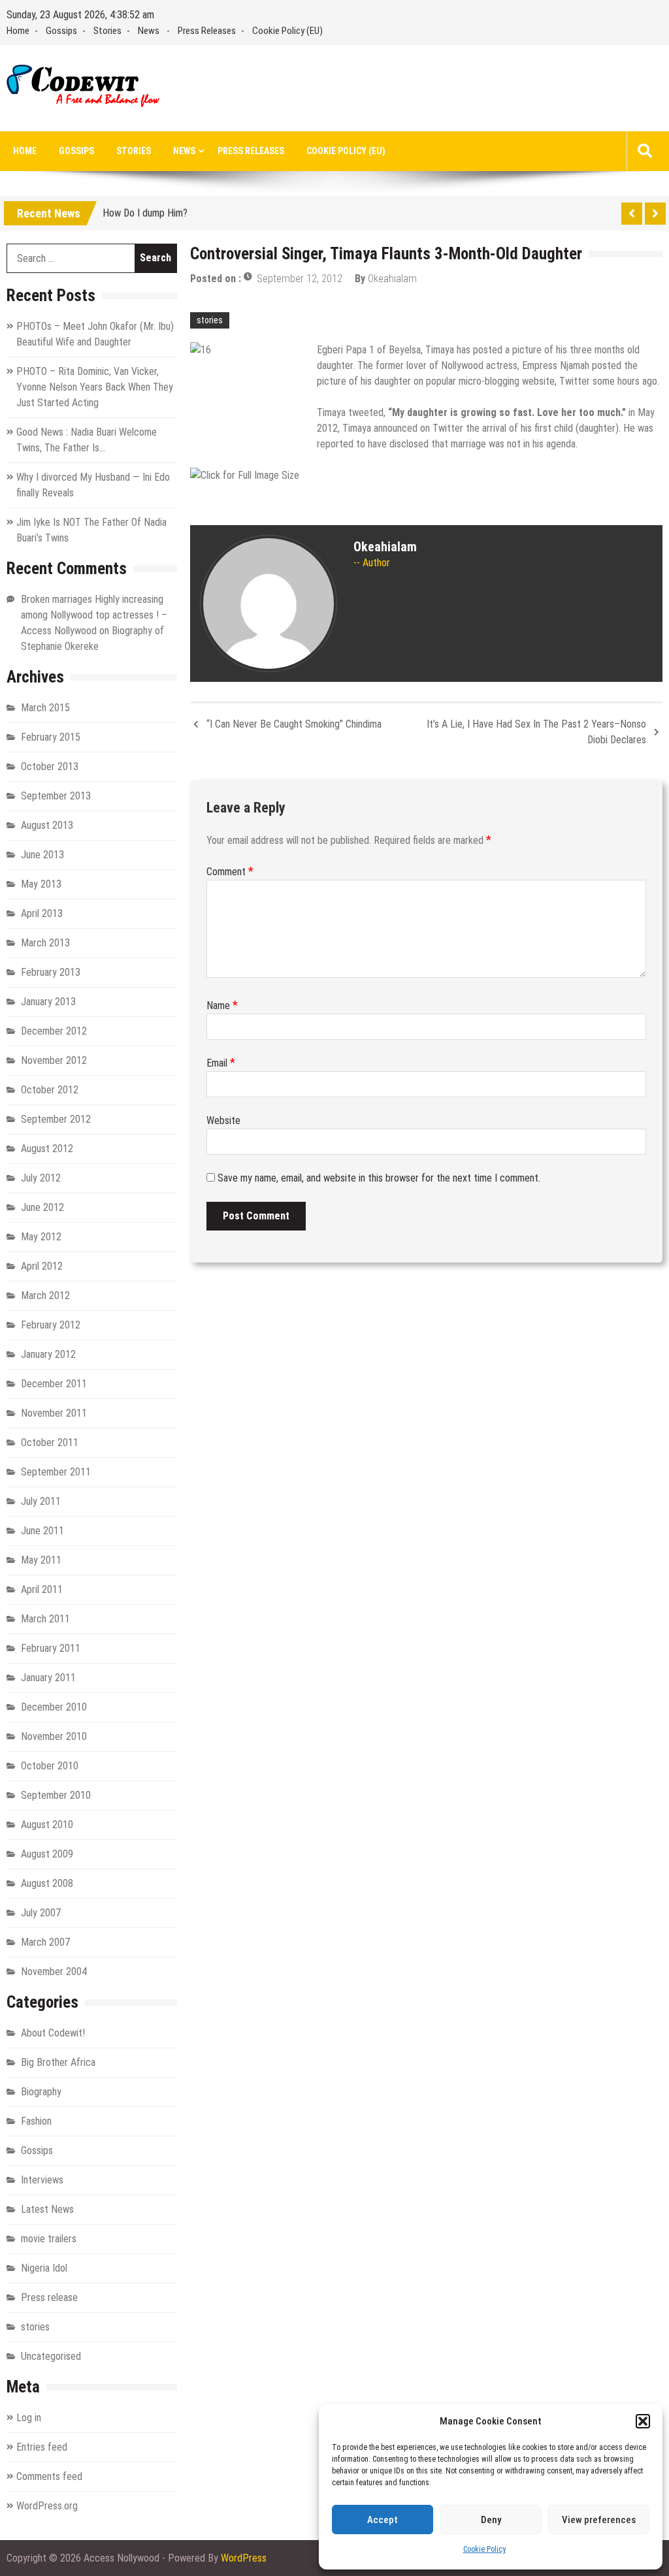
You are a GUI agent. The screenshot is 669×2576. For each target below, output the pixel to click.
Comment (230, 872)
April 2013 (42, 913)
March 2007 (45, 1942)
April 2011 (42, 1589)
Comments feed (49, 2476)
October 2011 (50, 1442)
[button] (643, 2421)
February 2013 (51, 972)
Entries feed (42, 2447)
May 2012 (41, 1237)
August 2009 (47, 1854)
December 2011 (54, 1384)
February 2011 (51, 1648)
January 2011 (48, 1678)
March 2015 (45, 708)
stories (210, 320)
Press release (49, 2297)
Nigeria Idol (44, 2268)
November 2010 (54, 1736)
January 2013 (48, 1002)
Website (223, 1120)
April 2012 (42, 1266)
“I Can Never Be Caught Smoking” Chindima (294, 724)
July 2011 (41, 1501)
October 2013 (50, 766)
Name (222, 1006)
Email (221, 1063)
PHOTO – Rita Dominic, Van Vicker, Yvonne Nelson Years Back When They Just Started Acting (95, 387)
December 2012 (54, 1031)
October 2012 (50, 1090)
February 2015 (51, 737)
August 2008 (47, 1883)
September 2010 (56, 1795)
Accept (383, 2520)
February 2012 (51, 1325)
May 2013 (41, 884)
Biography (41, 2092)
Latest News (47, 2209)
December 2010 (54, 1707)
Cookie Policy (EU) (287, 31)
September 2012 (56, 1119)
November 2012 (54, 1060)
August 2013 (47, 825)
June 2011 (42, 1531)
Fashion (36, 2121)
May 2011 (41, 1560)
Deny (491, 2520)
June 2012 (42, 1207)
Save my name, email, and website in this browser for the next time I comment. (379, 1178)
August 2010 (47, 1825)
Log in (29, 2418)
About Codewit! (53, 2033)
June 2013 (42, 855)
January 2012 (48, 1354)
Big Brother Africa (58, 2062)
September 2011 (56, 1472)
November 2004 (54, 1972)
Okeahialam (392, 279)
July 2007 (41, 1913)
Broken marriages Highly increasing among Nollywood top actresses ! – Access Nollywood (94, 615)
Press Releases (207, 31)
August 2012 (47, 1149)
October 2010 (50, 1766)
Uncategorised (51, 2356)
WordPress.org (47, 2506)
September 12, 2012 (300, 279)
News (149, 31)
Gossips (61, 31)
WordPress (244, 2558)
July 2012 (41, 1178)
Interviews (42, 2180)
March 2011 (45, 1619)
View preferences (599, 2520)
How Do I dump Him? (145, 211)
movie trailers (49, 2239)
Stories (107, 31)
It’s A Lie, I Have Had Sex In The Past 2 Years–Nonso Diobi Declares (536, 732)
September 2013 (56, 796)
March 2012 (45, 1296)
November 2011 (54, 1413)
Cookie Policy (484, 2549)
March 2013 (45, 943)
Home (18, 31)
